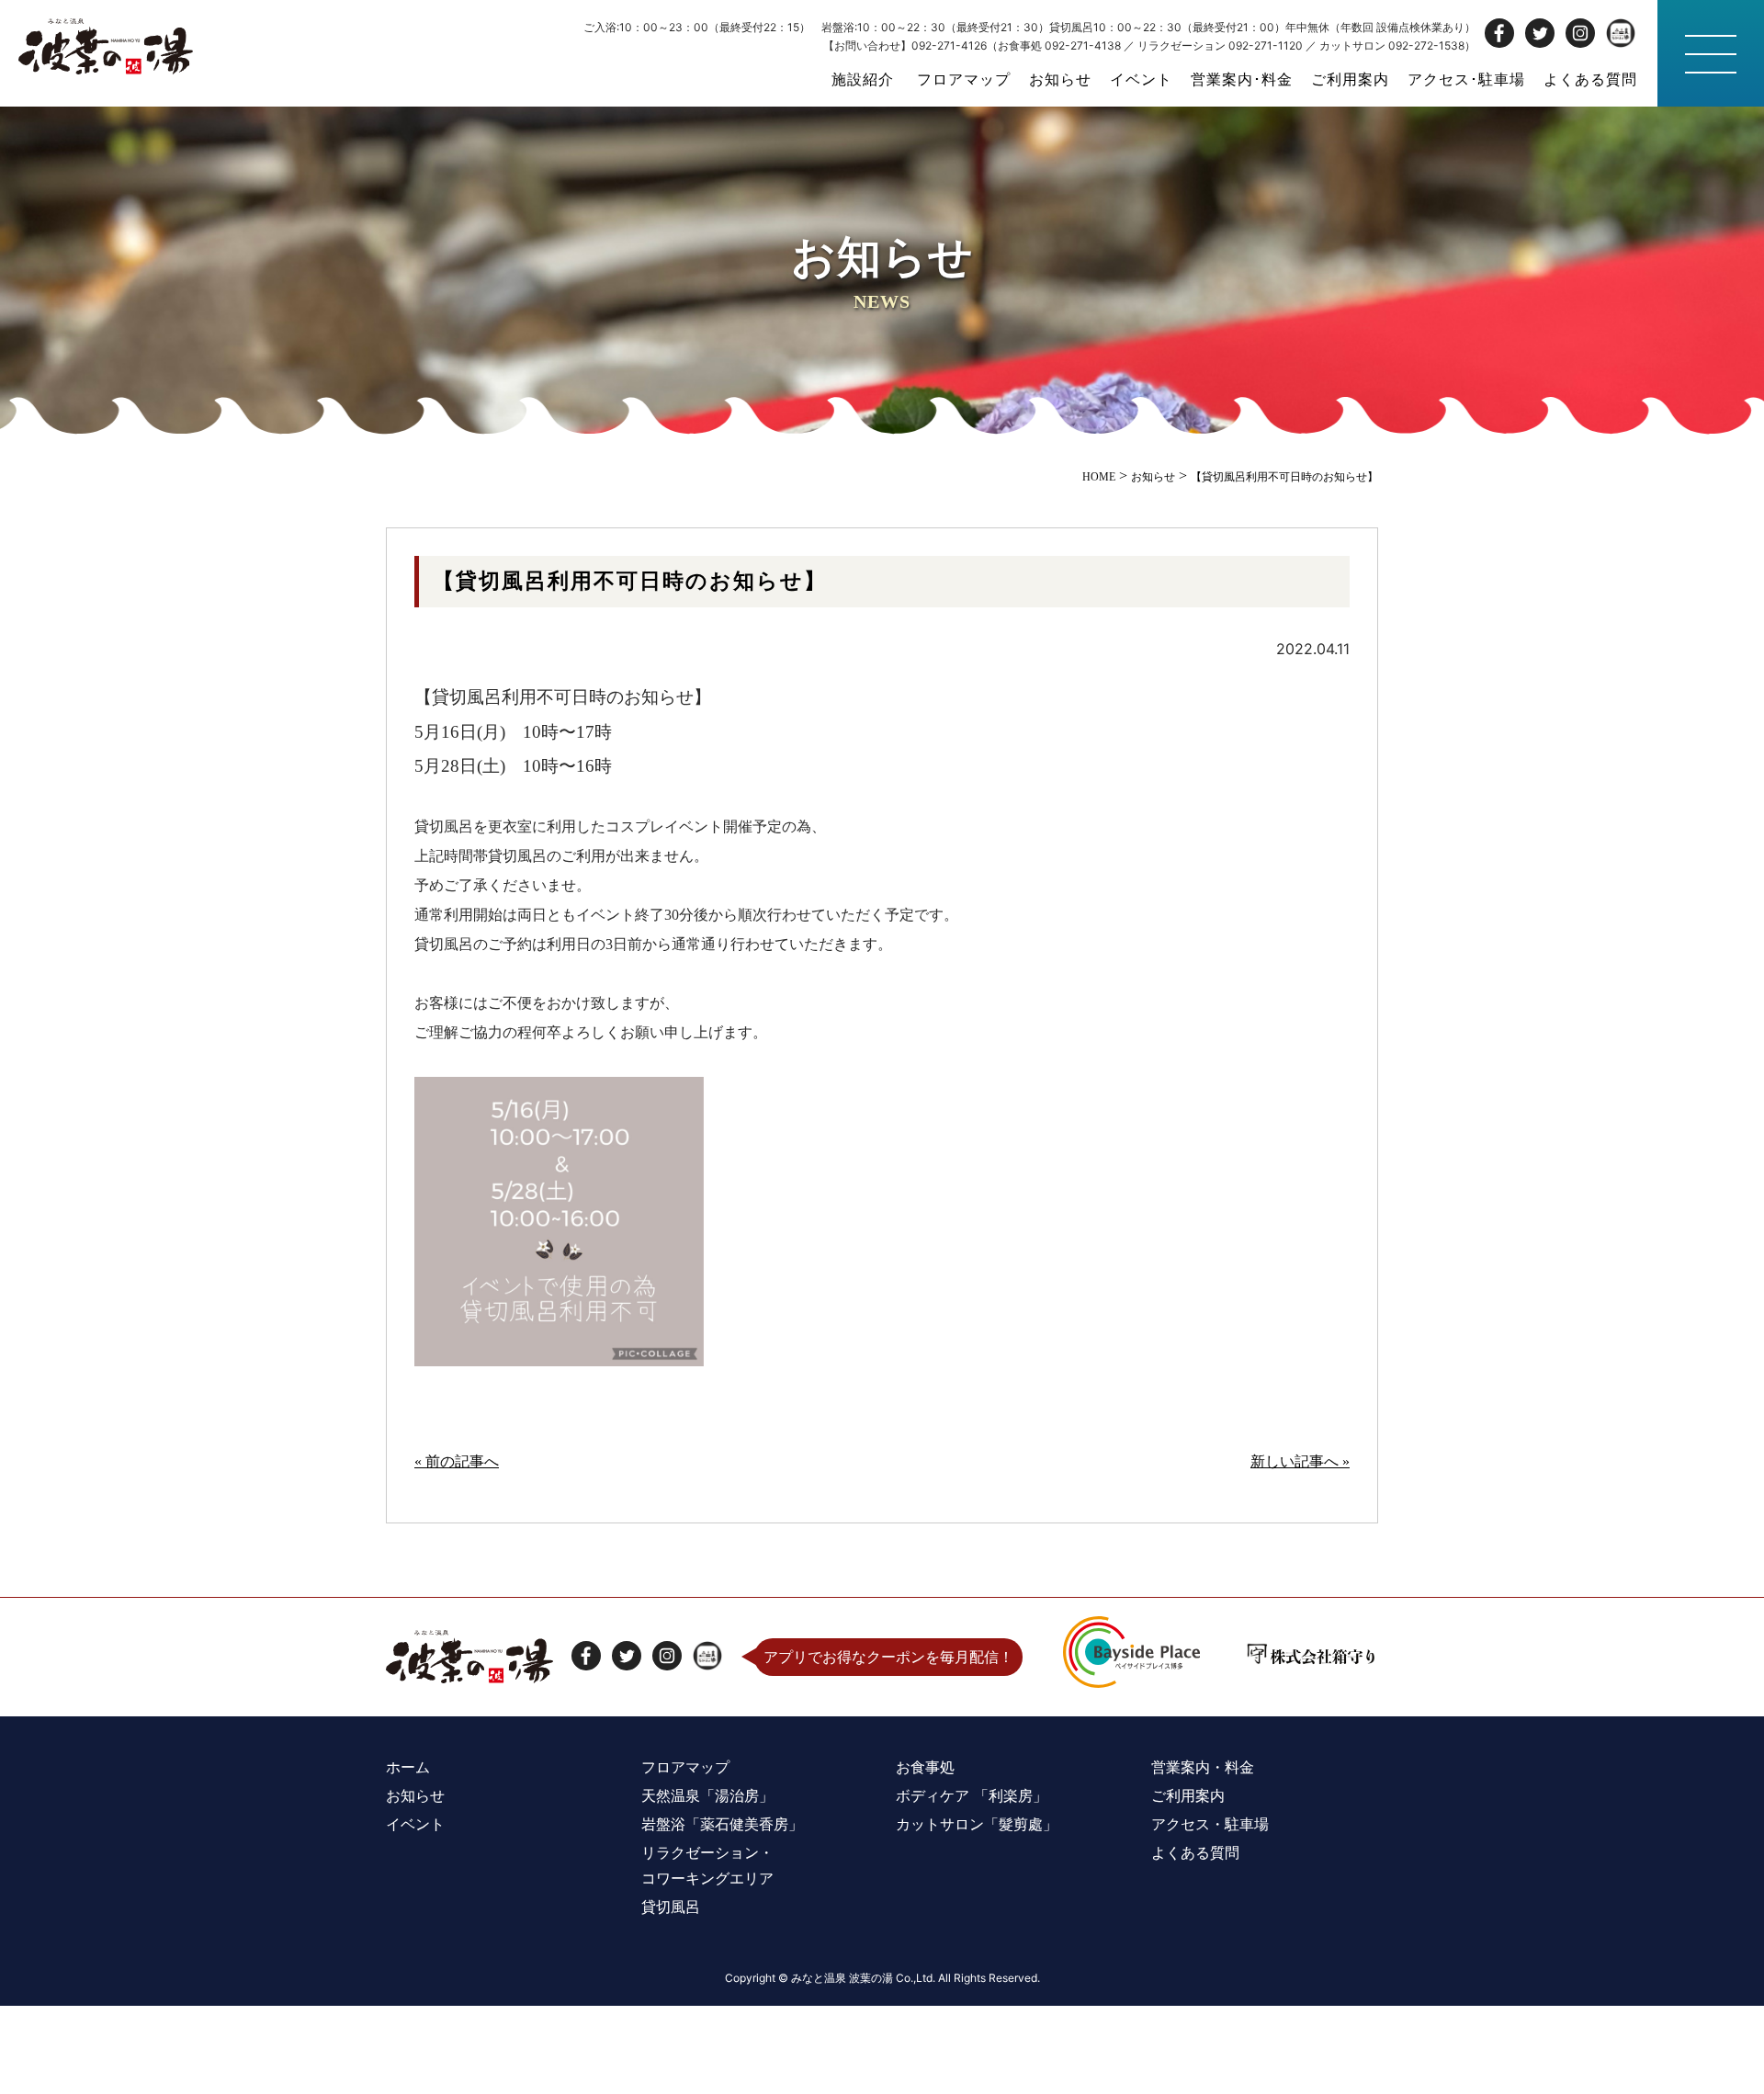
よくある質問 (1590, 79)
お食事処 (925, 1767)
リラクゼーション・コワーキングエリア (707, 1865)
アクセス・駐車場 (1210, 1824)
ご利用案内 (1350, 79)
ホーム (408, 1767)
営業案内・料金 (1203, 1767)
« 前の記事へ (457, 1461)
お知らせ (1060, 79)
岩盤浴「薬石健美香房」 (722, 1824)
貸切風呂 (671, 1907)
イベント (1141, 79)
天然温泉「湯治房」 (707, 1795)
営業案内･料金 (1242, 79)
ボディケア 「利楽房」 (972, 1795)
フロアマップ (964, 79)
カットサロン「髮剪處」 (977, 1824)
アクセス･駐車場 (1466, 79)
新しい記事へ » (1300, 1461)
